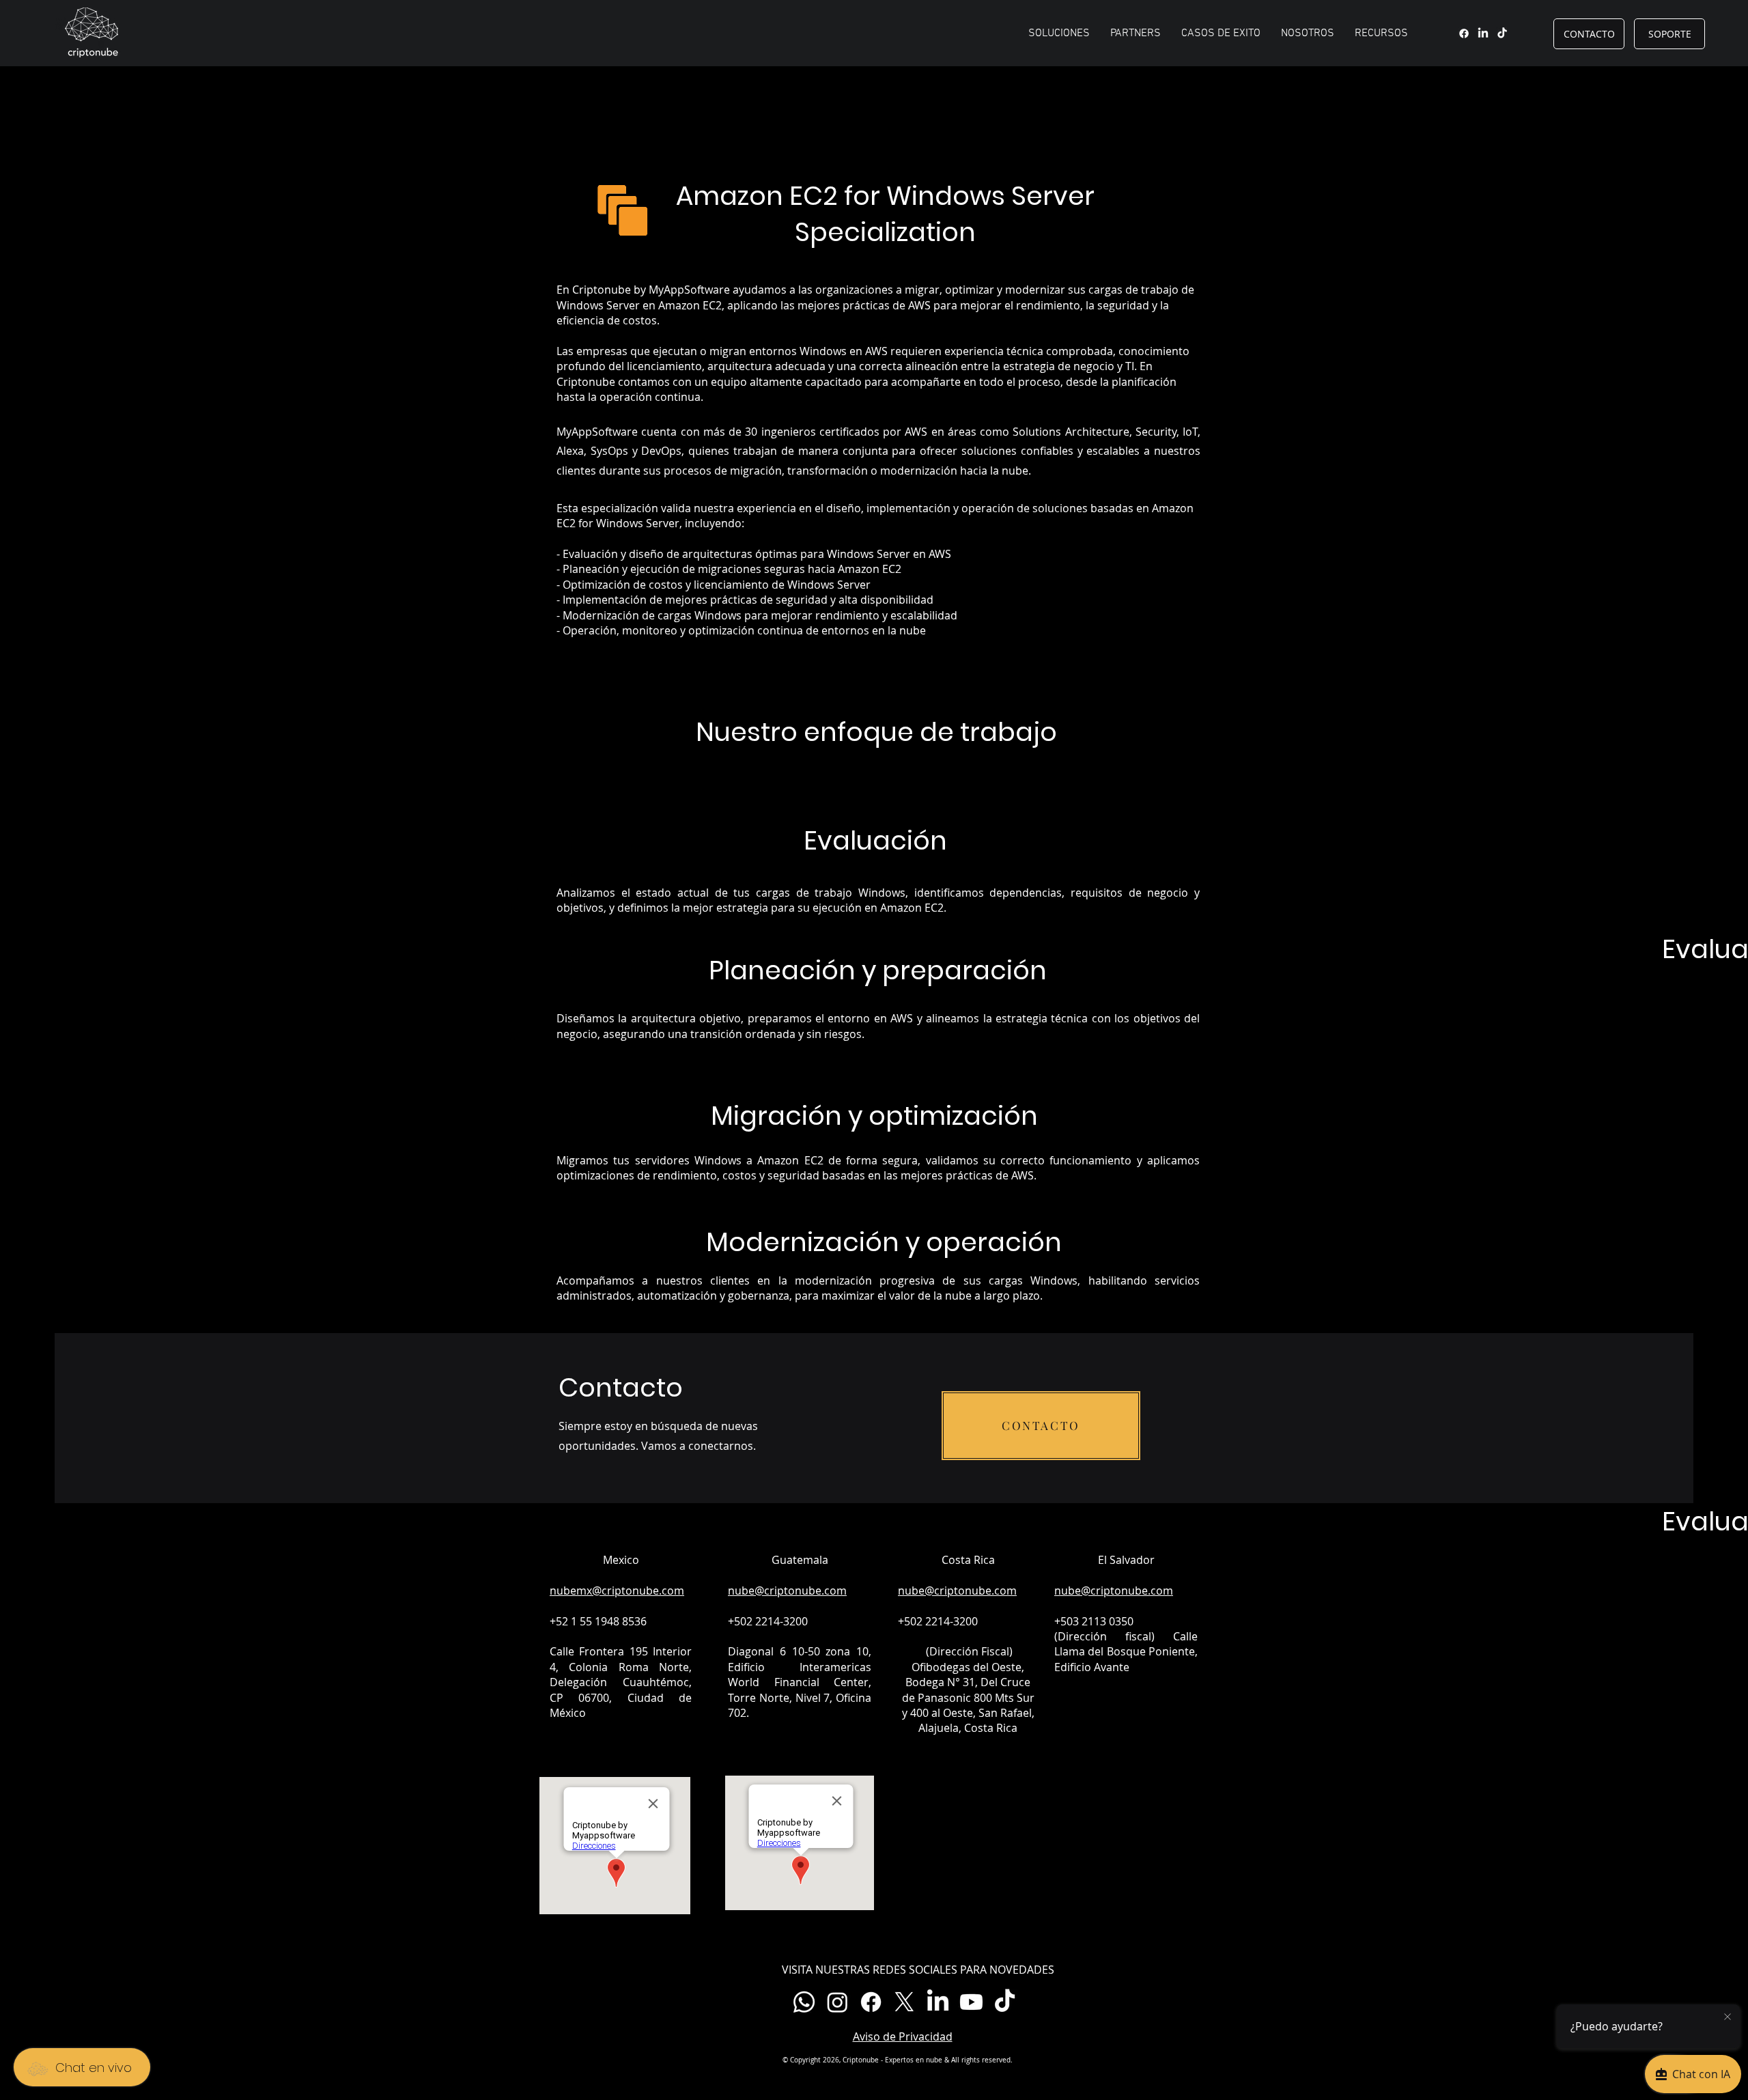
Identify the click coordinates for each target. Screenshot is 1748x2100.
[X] (904, 2002)
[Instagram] (837, 2002)
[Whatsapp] (804, 2002)
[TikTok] (1502, 33)
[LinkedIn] (1483, 33)
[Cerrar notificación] (1728, 2017)
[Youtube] (971, 2002)
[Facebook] (1464, 33)
